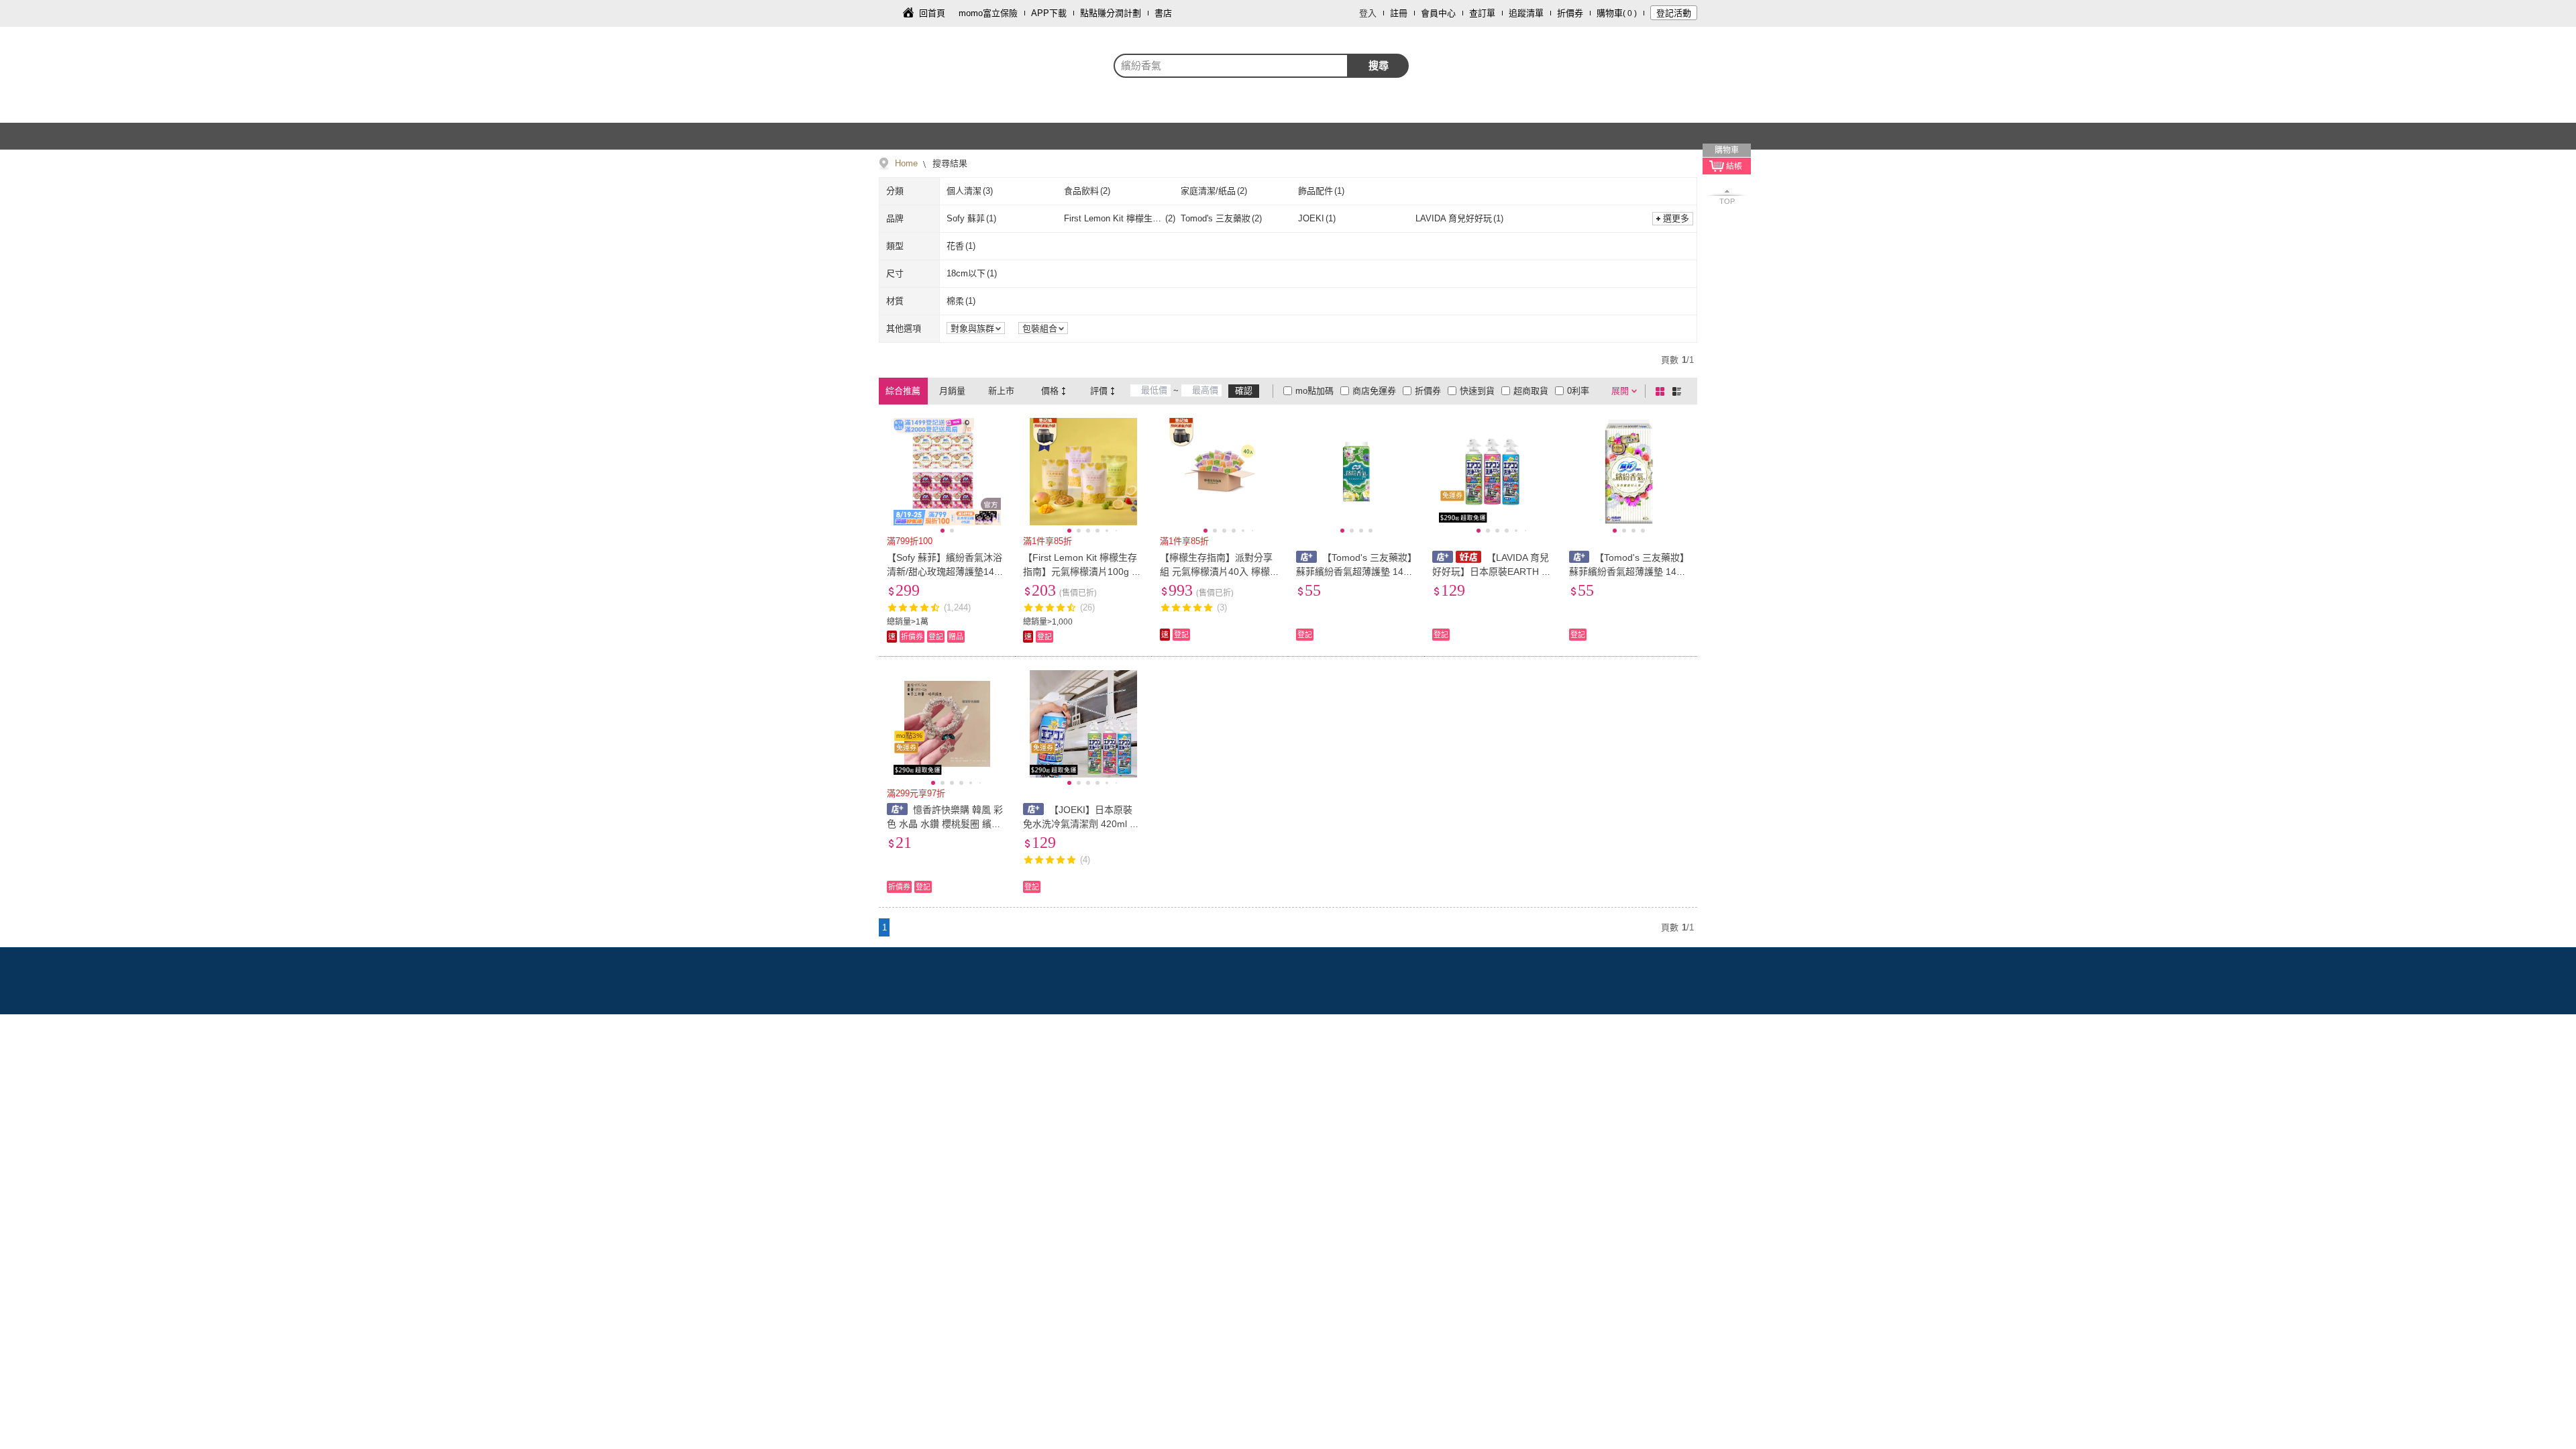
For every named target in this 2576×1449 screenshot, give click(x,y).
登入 (1368, 13)
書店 (1163, 13)
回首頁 (932, 13)
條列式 (1679, 391)
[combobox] (1231, 66)
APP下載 (1049, 13)
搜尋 (1379, 65)
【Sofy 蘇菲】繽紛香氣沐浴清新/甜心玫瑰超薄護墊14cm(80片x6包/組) (947, 572)
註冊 (1399, 13)
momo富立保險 (988, 13)
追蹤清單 (1526, 13)
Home (906, 163)
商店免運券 (1374, 391)
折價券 (1570, 13)
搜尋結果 (949, 163)
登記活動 (1674, 13)
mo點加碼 (1314, 391)
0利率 (1578, 391)
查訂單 (1482, 13)
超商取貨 (1531, 391)
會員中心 (1438, 13)
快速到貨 (1477, 391)
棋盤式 (1662, 391)
